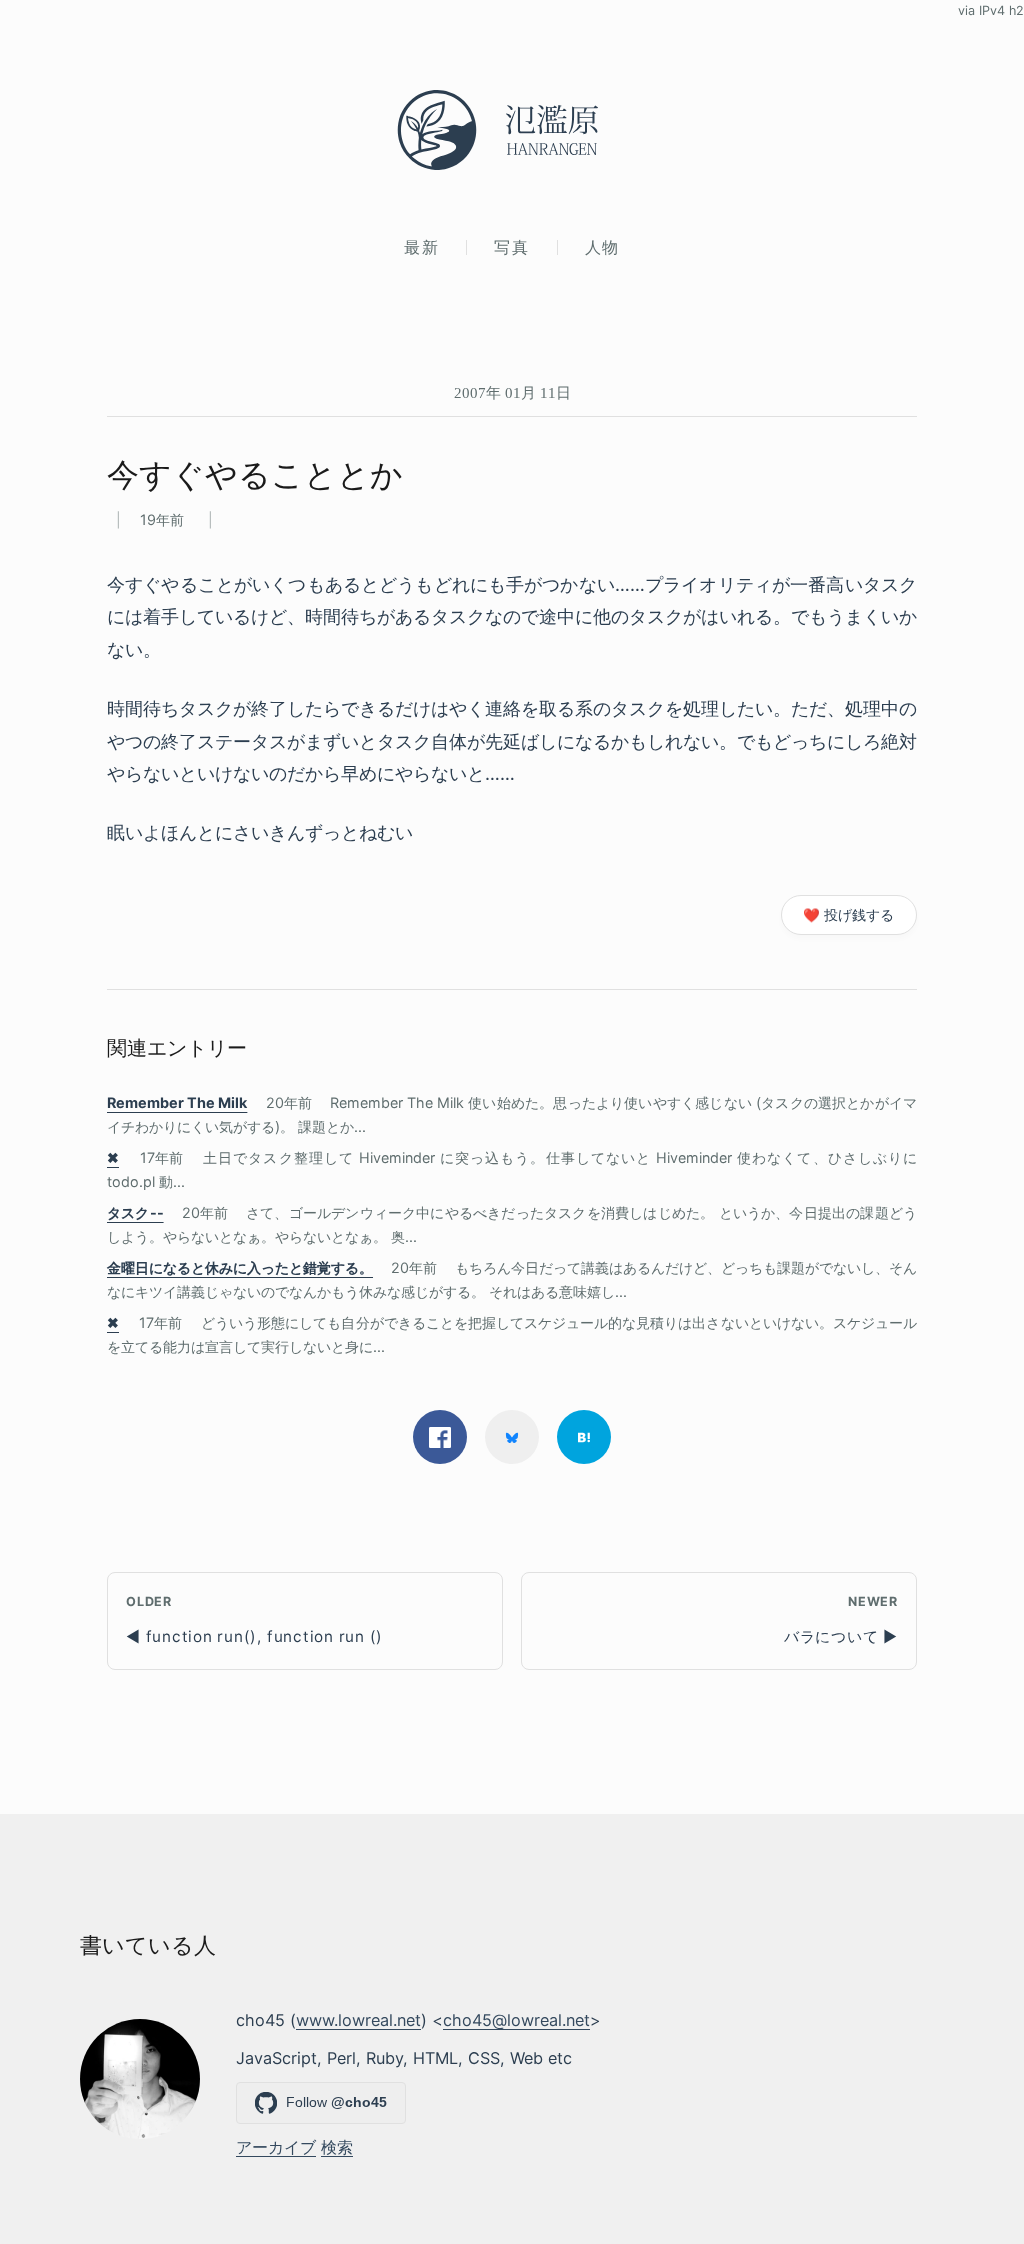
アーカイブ (276, 2147)
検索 (337, 2147)
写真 (511, 247)
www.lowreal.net (358, 2020)
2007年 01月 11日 (512, 392)
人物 (602, 247)
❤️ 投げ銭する (848, 915)
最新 (421, 247)
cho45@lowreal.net (516, 2020)
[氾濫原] (512, 130)
